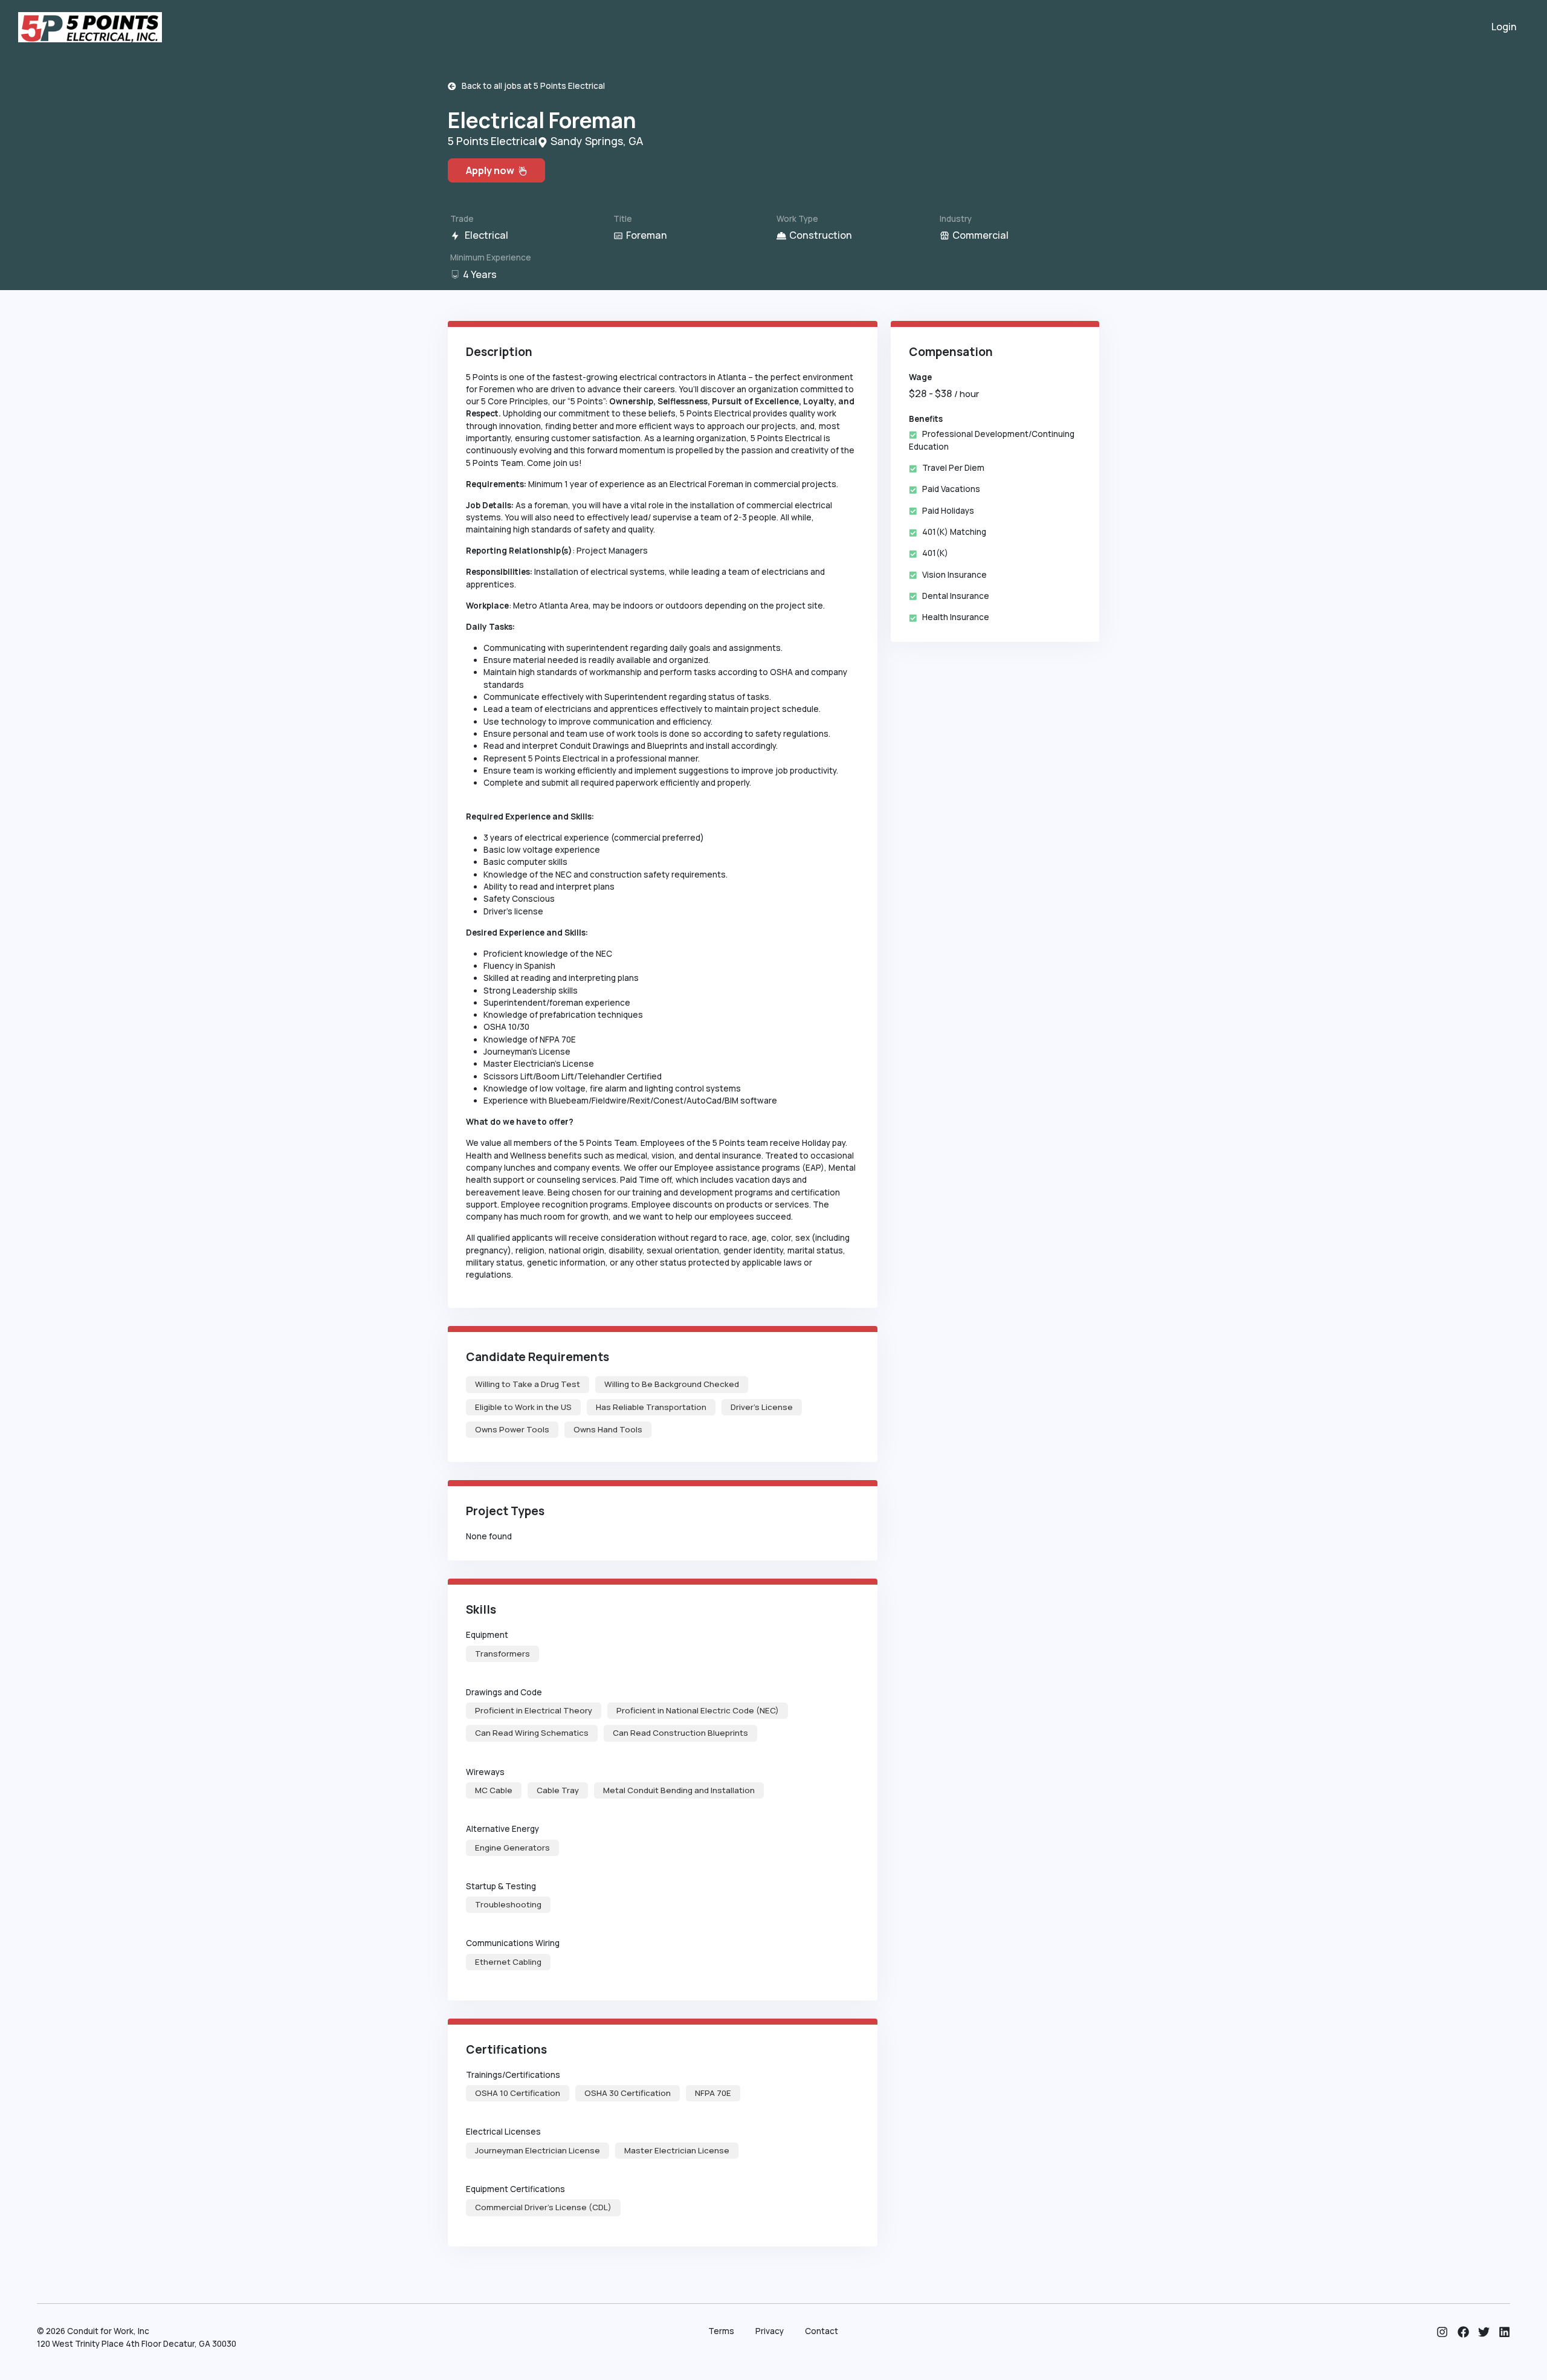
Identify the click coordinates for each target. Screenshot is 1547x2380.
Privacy (770, 2331)
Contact (822, 2331)
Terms (721, 2331)
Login (1504, 27)
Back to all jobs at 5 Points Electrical (531, 86)
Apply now (492, 170)
